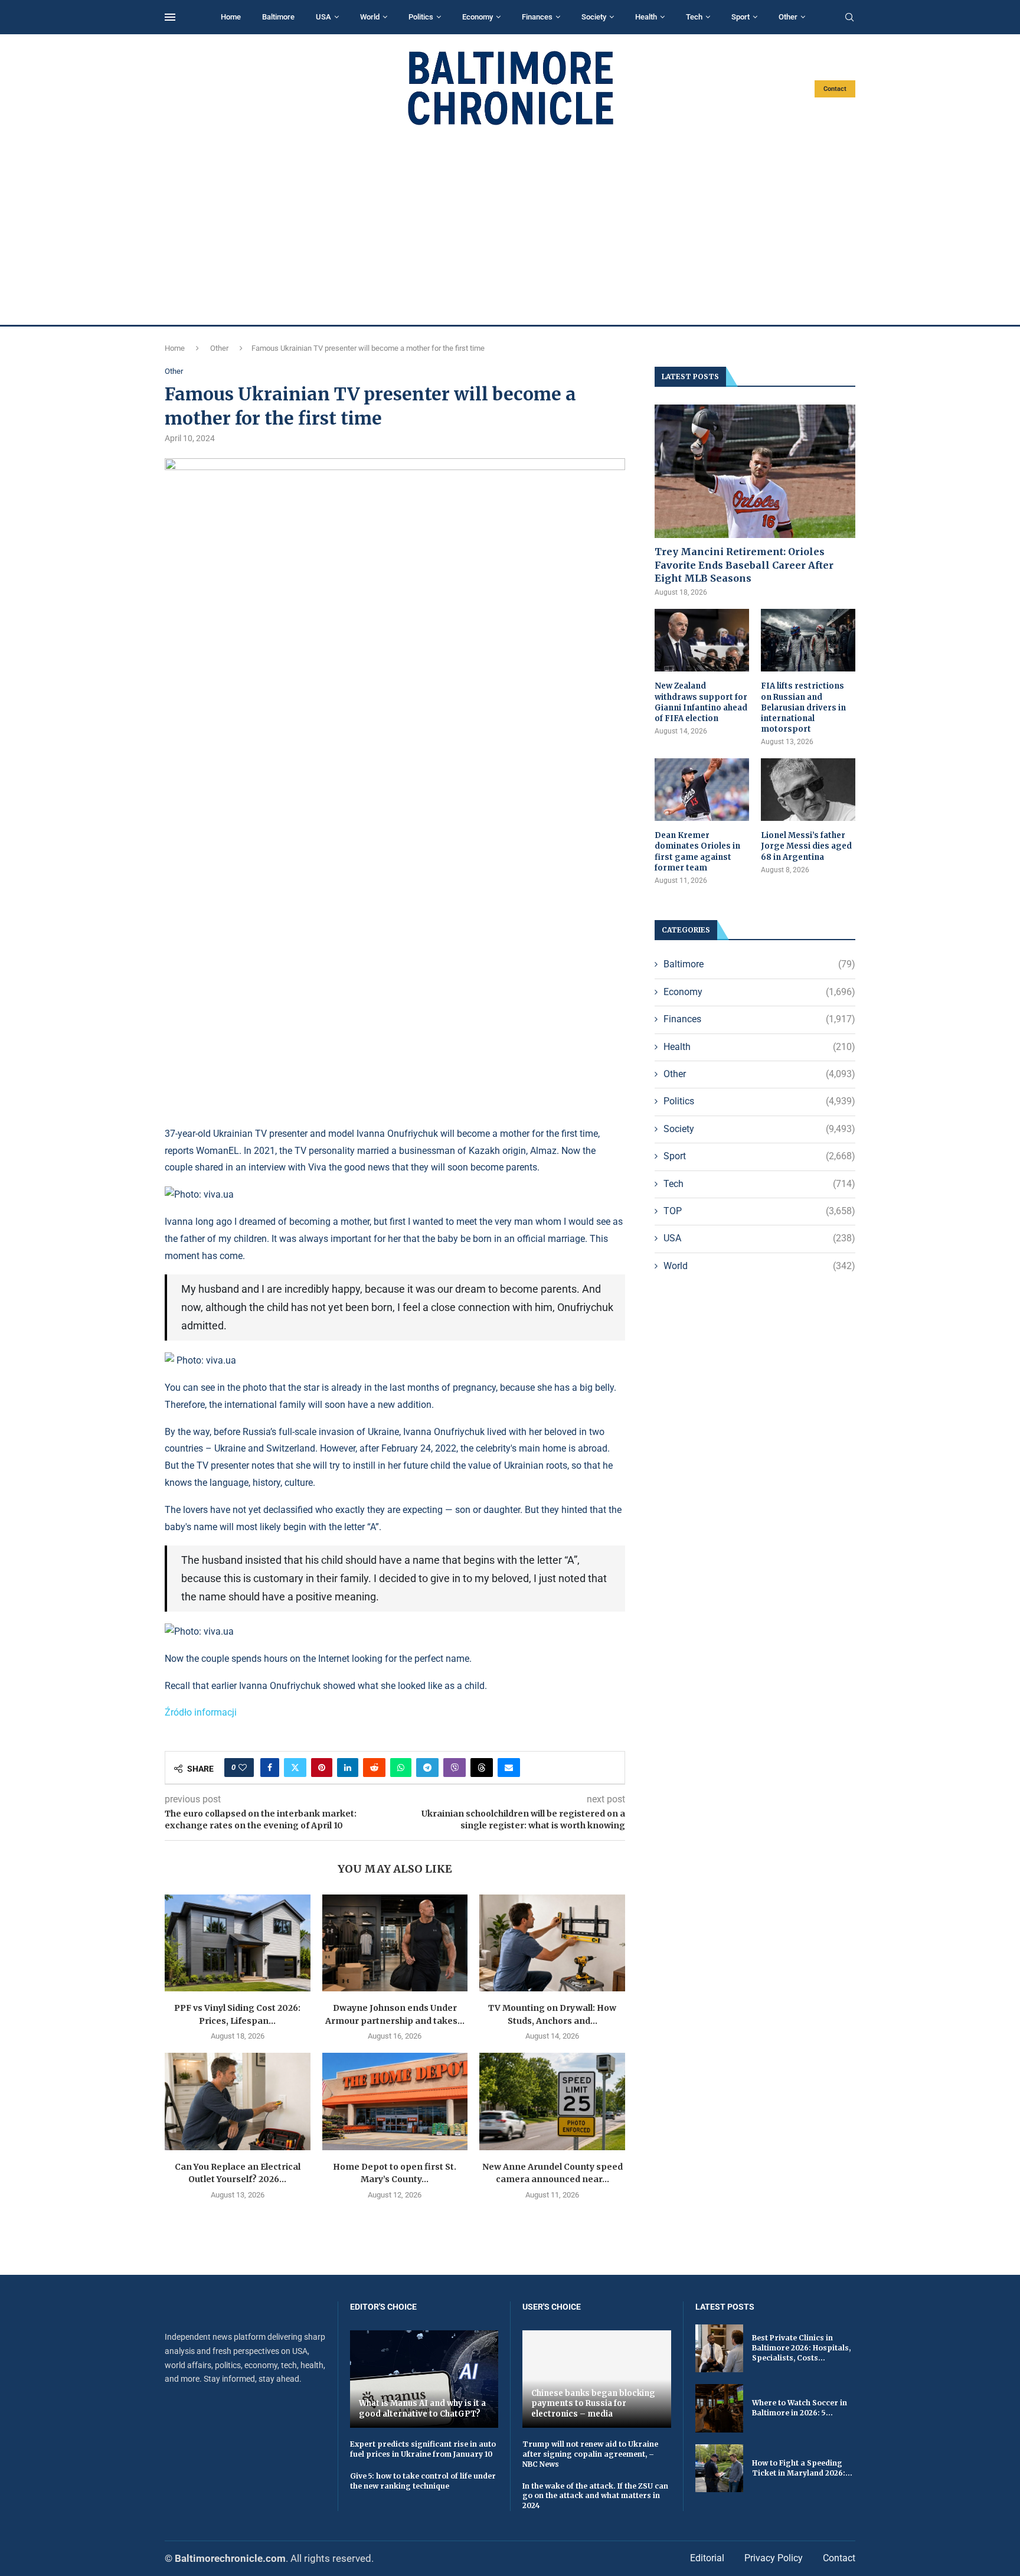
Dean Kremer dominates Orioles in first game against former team (697, 852)
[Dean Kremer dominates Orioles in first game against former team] (702, 790)
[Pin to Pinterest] (322, 1768)
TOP (759, 1211)
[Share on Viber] (455, 1768)
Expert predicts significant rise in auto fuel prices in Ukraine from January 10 (423, 2449)
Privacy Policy (774, 2558)
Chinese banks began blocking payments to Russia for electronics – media (593, 2404)
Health (646, 17)
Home (231, 17)
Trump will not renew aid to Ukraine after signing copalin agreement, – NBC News (590, 2454)
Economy (478, 17)
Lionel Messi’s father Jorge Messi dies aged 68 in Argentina (806, 846)
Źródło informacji (201, 1712)
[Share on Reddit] (374, 1768)
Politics (421, 17)
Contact (835, 89)
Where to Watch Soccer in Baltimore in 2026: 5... (800, 2408)
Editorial (707, 2558)
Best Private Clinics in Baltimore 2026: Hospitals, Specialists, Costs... (801, 2348)
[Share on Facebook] (270, 1768)
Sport (741, 17)
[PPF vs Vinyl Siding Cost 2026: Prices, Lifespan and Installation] (238, 1943)
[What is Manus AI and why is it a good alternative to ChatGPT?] (424, 2379)
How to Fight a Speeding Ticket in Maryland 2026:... (802, 2468)
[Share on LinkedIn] (348, 1768)
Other (788, 17)
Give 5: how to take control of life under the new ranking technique (423, 2481)
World (370, 17)
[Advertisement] (510, 226)
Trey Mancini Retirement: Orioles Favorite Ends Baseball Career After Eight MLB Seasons (744, 565)
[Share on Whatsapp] (401, 1768)
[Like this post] (243, 1768)
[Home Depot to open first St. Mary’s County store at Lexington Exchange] (395, 2101)
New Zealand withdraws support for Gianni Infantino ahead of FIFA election (701, 702)
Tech (694, 17)
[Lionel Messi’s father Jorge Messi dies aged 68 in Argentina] (808, 790)
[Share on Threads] (482, 1768)
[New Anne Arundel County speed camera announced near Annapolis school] (552, 2101)
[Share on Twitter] (295, 1768)
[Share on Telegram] (427, 1768)
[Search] (849, 18)
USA (323, 17)
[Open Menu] (170, 17)
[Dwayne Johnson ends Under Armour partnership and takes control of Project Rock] (395, 1943)
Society (594, 17)
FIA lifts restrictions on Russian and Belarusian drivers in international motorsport (803, 707)
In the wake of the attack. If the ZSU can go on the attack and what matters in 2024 (595, 2496)
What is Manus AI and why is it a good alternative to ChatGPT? (422, 2409)
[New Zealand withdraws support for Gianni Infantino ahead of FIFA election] (702, 640)
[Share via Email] (509, 1768)
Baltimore (278, 17)
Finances (537, 17)
